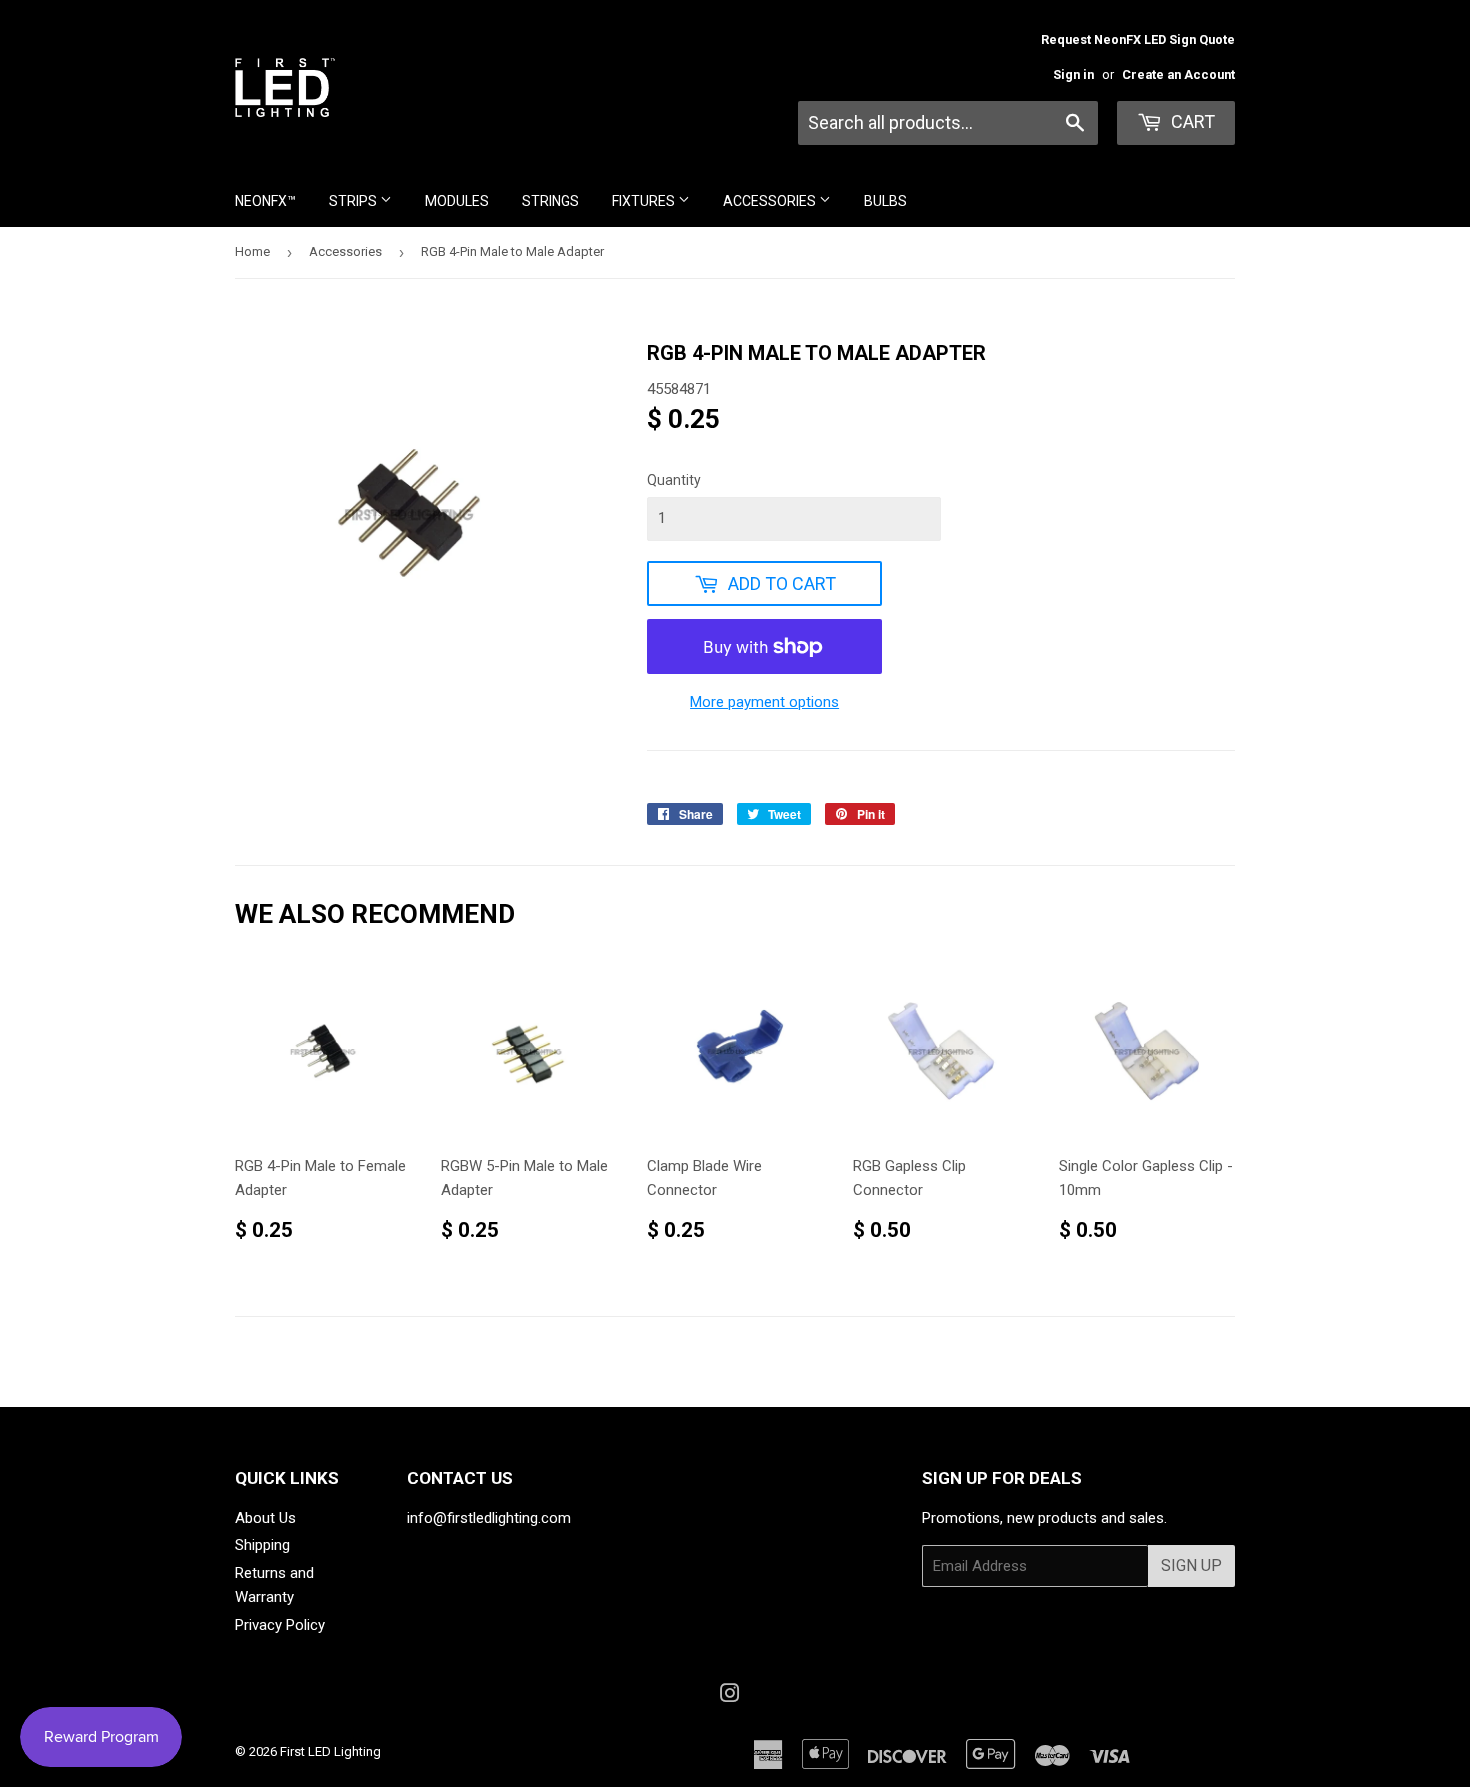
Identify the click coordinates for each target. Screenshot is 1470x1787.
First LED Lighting (330, 1751)
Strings (550, 201)
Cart (1191, 121)
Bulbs (885, 201)
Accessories (771, 201)
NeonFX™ (265, 201)
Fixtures (645, 201)
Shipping (262, 1545)
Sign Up (1191, 1565)
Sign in (1073, 74)
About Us (265, 1518)
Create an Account (1178, 74)
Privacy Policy (280, 1625)
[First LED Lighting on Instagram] (730, 1696)
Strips (354, 201)
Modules (457, 201)
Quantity (674, 480)
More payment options (764, 702)
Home (252, 251)
